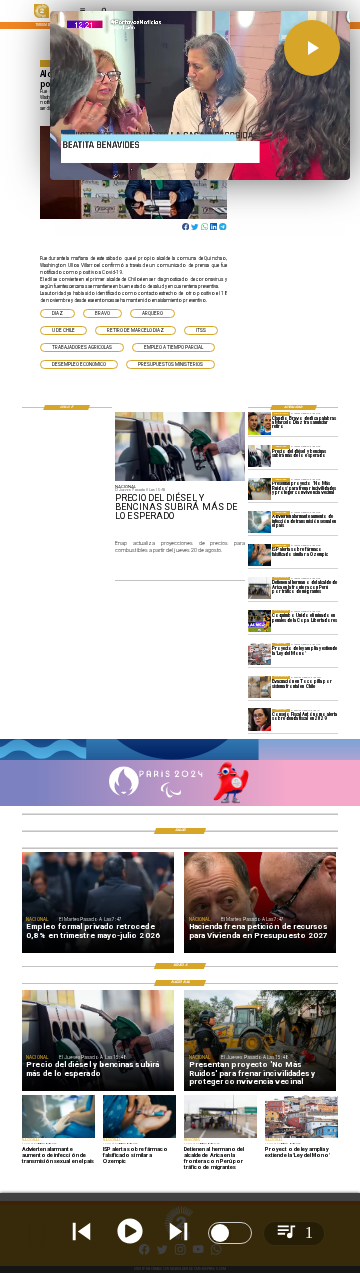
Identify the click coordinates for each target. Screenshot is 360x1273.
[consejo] (259, 720)
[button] (57, 313)
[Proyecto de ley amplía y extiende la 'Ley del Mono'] (259, 654)
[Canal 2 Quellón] (180, 759)
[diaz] (259, 423)
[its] (259, 522)
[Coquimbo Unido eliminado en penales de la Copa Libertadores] (259, 621)
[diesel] (259, 456)
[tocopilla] (259, 687)
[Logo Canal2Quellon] (41, 17)
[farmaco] (259, 555)
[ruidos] (259, 489)
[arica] (259, 588)
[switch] (230, 1233)
